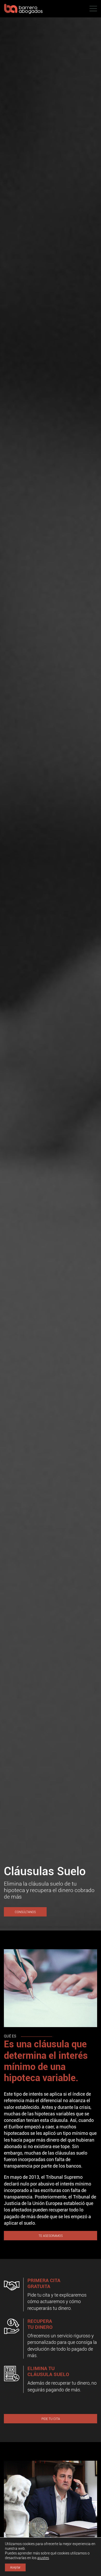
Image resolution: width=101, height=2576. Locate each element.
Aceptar (15, 2567)
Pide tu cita (51, 2419)
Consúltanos (25, 1912)
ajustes (43, 2558)
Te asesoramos (51, 2236)
